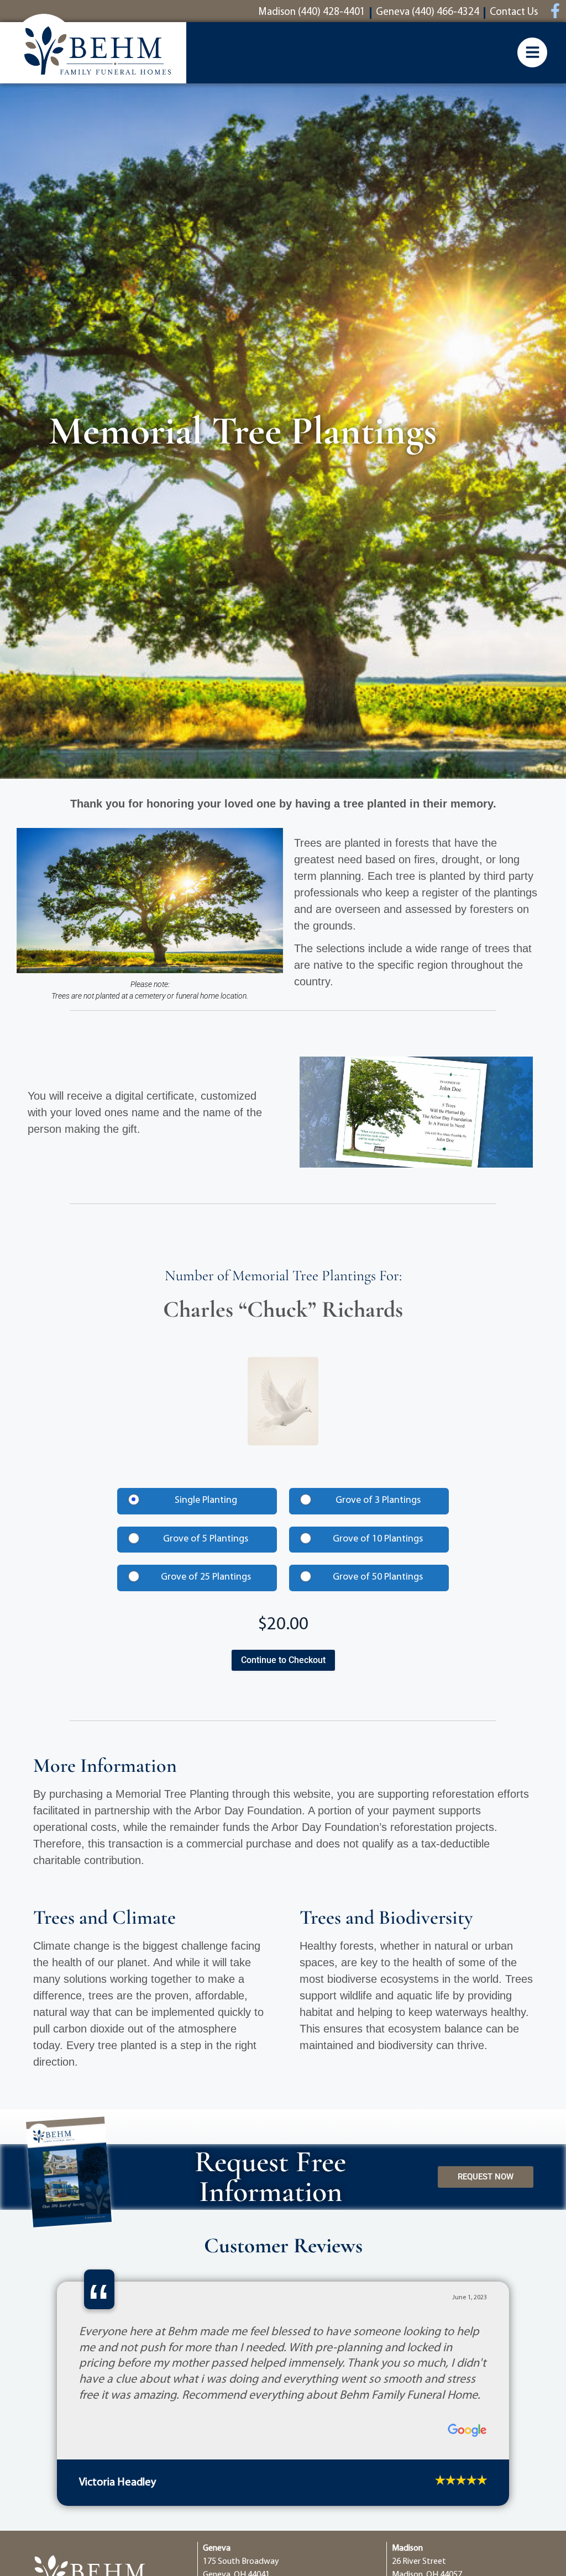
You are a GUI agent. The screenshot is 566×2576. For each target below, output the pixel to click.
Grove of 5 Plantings (206, 1539)
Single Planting (206, 1501)
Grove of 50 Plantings (378, 1577)
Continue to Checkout (283, 1660)
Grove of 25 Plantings (206, 1577)
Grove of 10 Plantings (378, 1539)
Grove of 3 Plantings (378, 1501)
